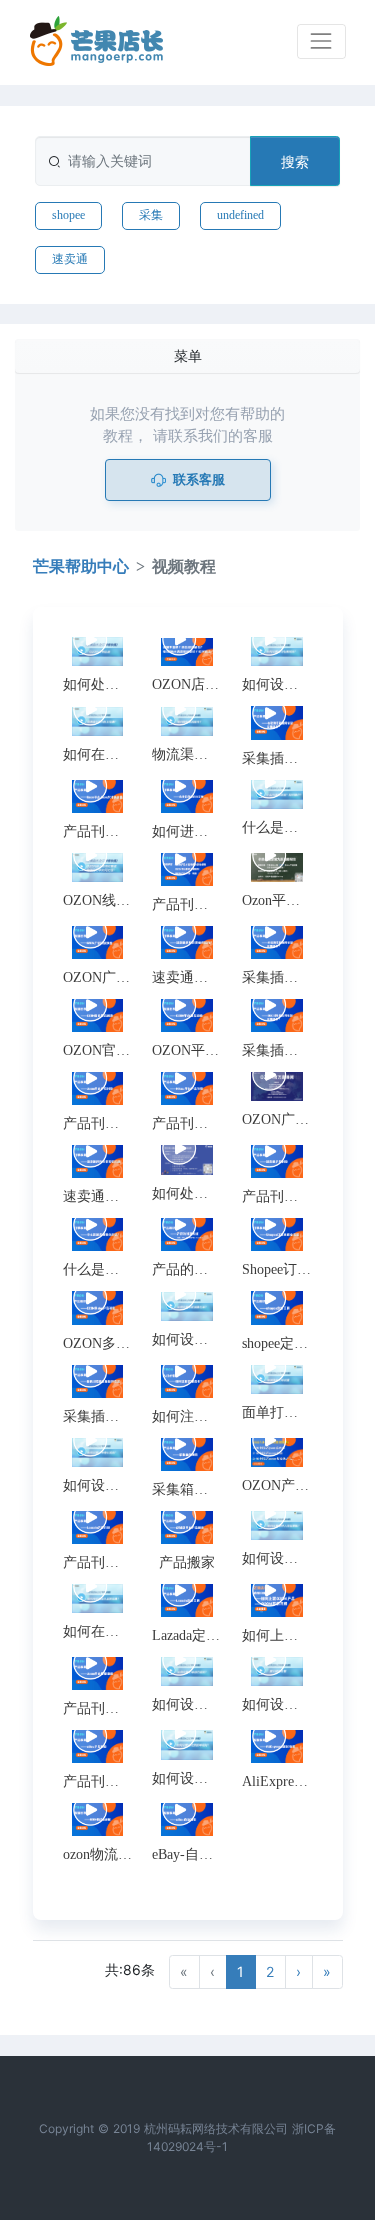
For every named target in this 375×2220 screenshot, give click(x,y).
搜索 (295, 161)
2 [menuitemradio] (270, 1971)
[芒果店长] (97, 41)
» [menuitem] (327, 1971)
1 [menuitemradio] (240, 1971)
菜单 (188, 355)
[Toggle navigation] (321, 41)
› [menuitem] (298, 1971)
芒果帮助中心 (81, 566)
